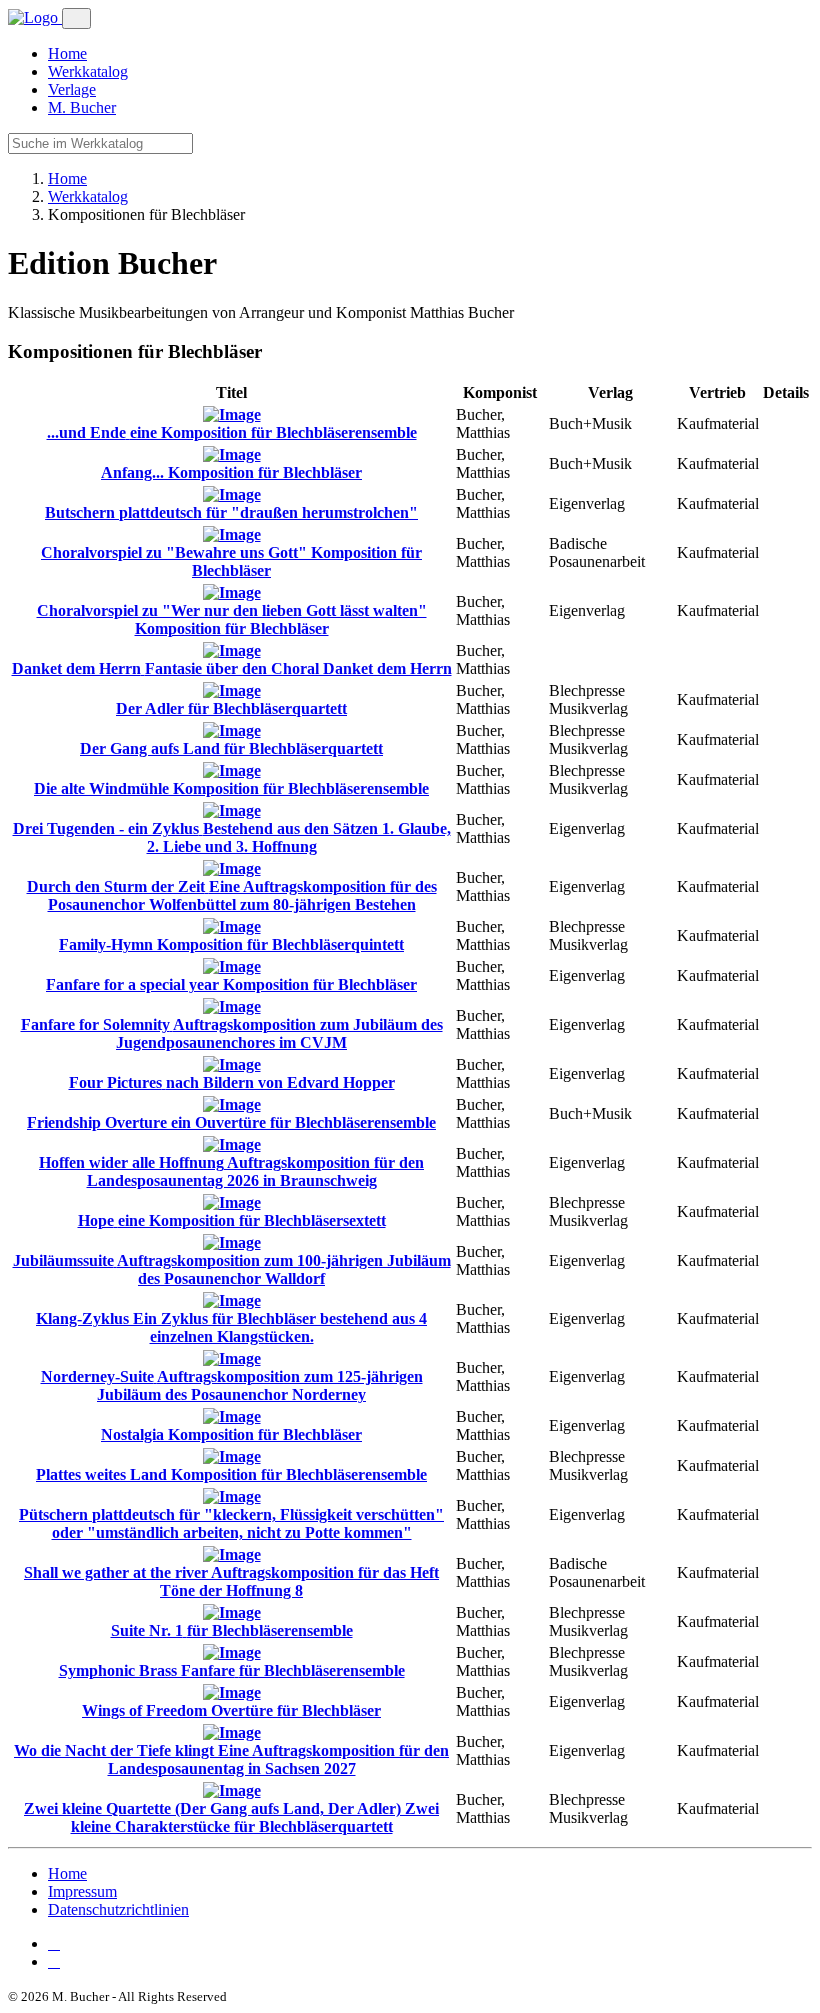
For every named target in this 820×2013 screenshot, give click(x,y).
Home (67, 53)
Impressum (82, 1891)
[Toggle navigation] (76, 18)
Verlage (72, 89)
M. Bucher (82, 107)
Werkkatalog (88, 71)
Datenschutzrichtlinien (118, 1909)
